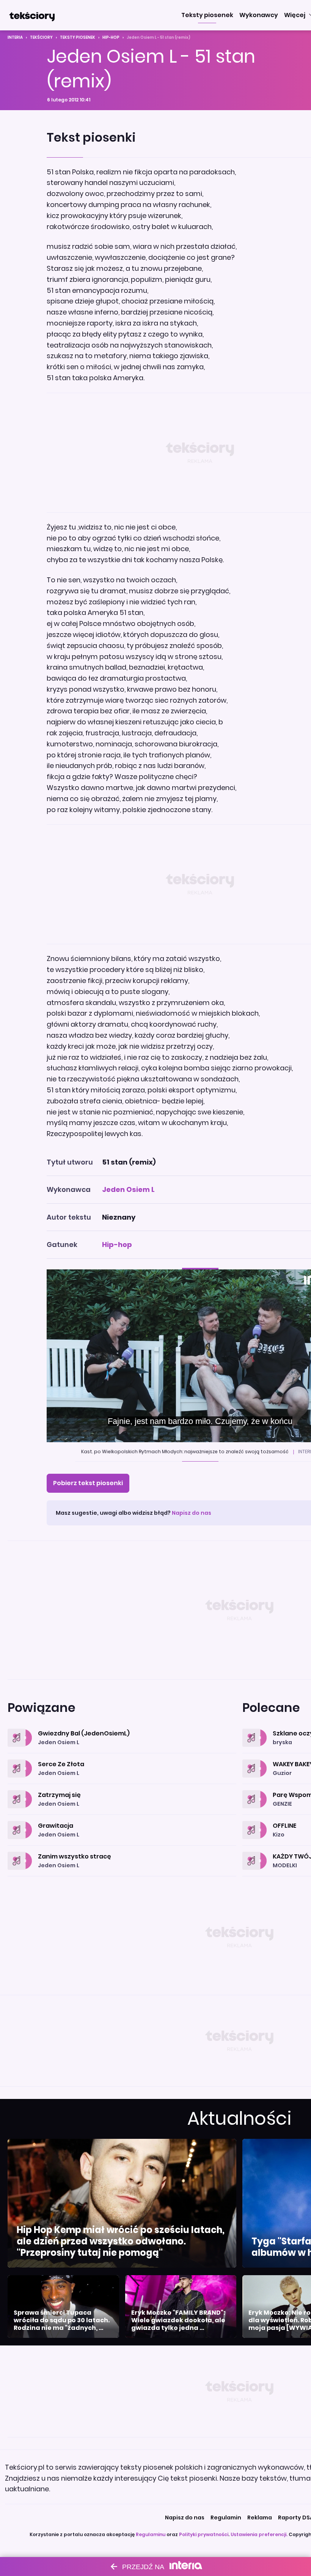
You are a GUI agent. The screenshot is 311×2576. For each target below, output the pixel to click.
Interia (15, 37)
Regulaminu (151, 2534)
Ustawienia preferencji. (259, 2534)
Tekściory (41, 37)
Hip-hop (111, 37)
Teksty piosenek (78, 37)
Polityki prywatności (204, 2534)
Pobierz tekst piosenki (88, 1483)
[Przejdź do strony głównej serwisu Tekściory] (32, 15)
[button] (207, 15)
